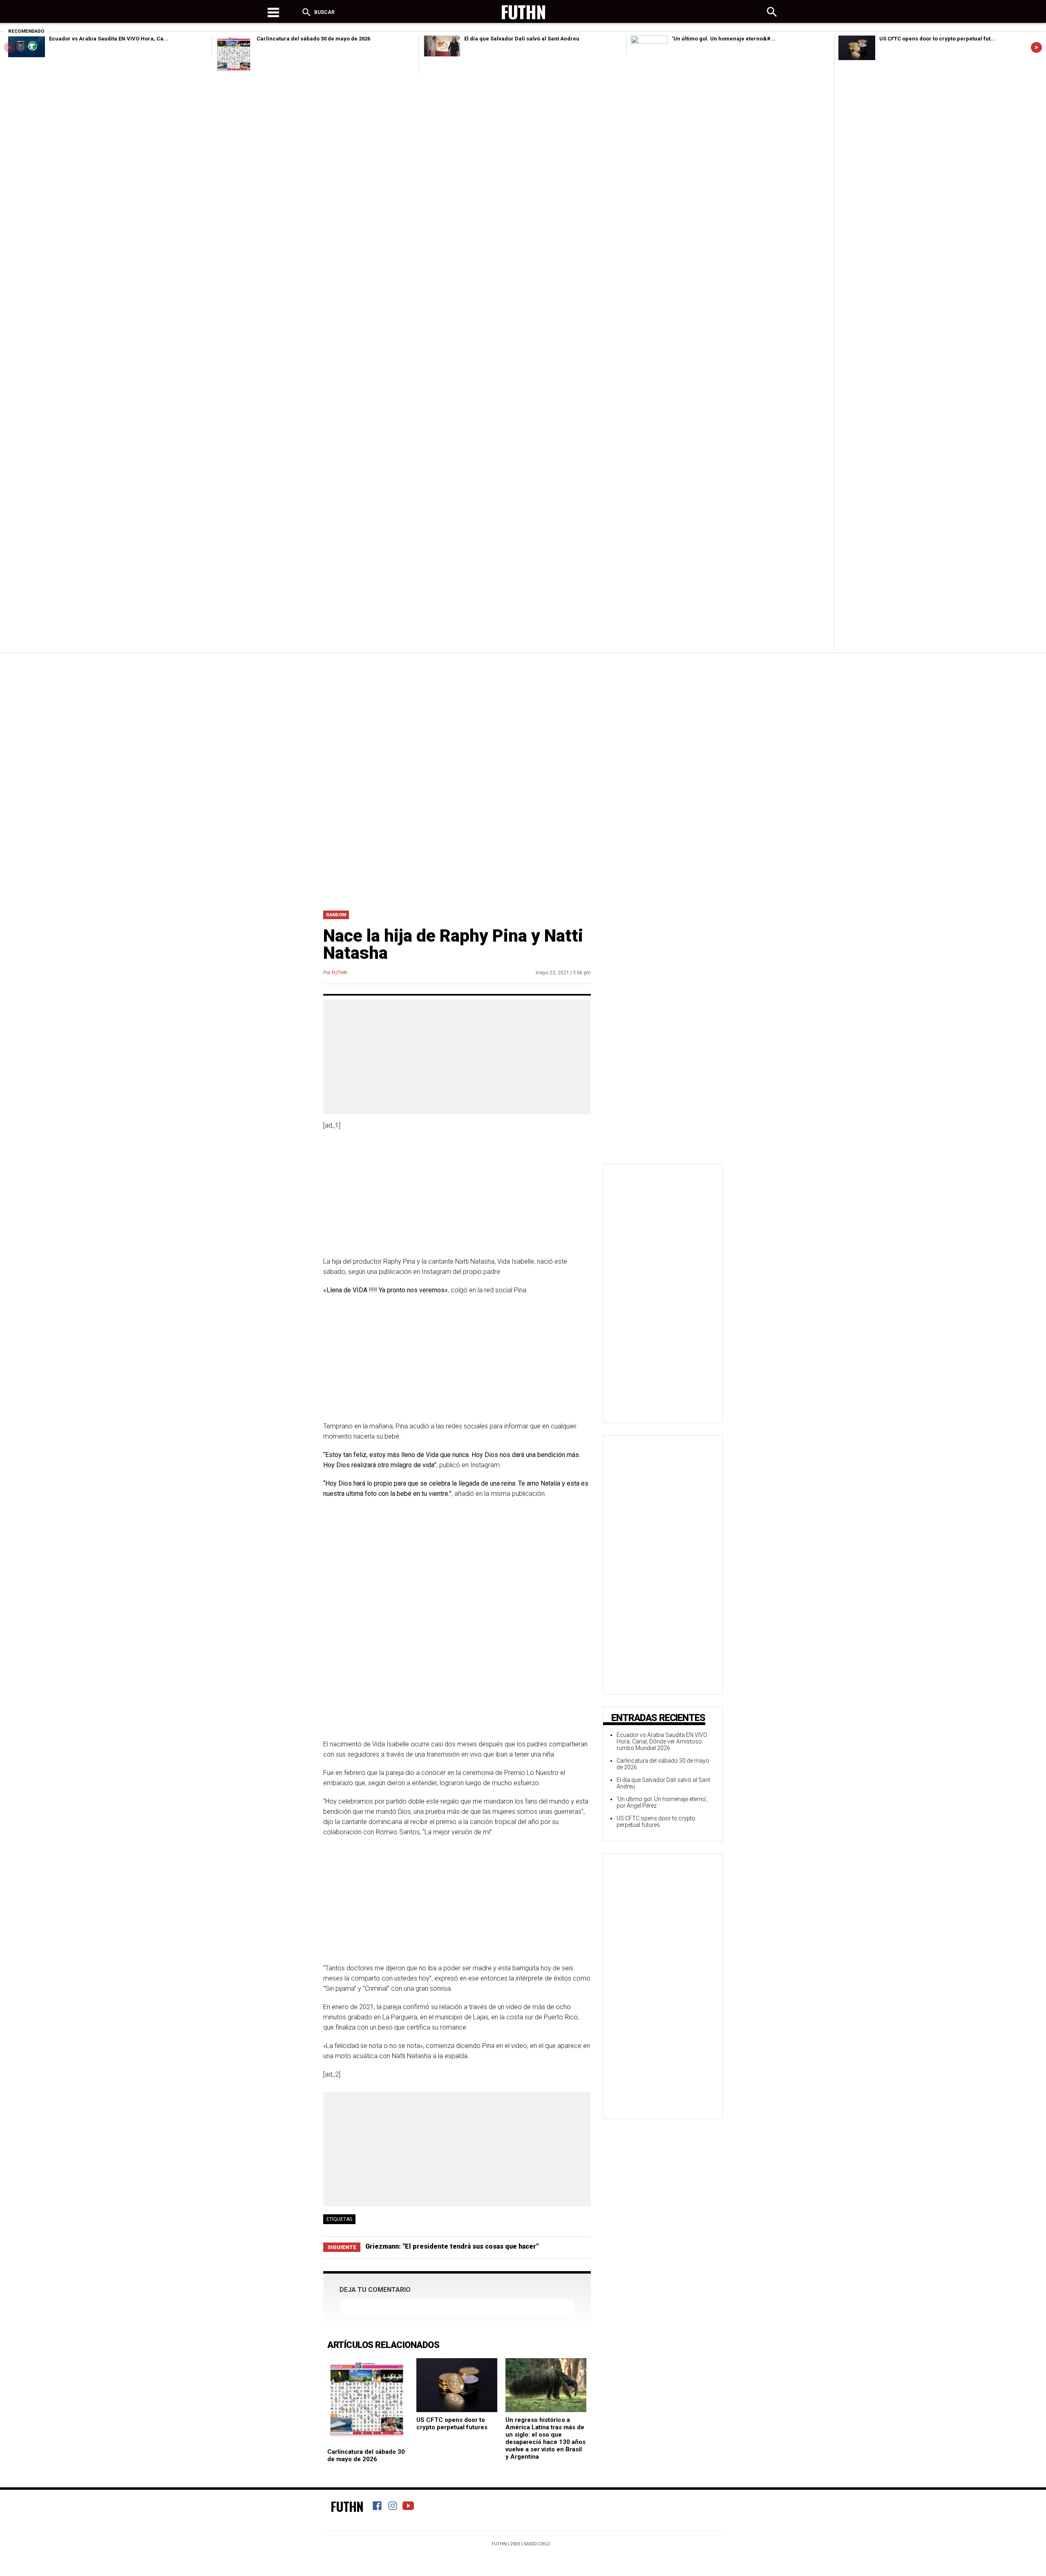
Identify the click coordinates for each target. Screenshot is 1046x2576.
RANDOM (336, 915)
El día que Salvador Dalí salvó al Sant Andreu (522, 39)
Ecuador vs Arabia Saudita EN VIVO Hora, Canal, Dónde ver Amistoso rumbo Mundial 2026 (662, 1741)
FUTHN (339, 973)
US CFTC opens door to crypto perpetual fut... (937, 39)
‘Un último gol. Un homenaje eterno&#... (724, 39)
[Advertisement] (523, 714)
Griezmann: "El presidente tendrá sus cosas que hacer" (452, 2246)
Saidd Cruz (537, 2544)
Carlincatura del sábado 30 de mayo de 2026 (313, 39)
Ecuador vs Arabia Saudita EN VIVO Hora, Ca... (109, 39)
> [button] (1036, 47)
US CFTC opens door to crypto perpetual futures (452, 2424)
